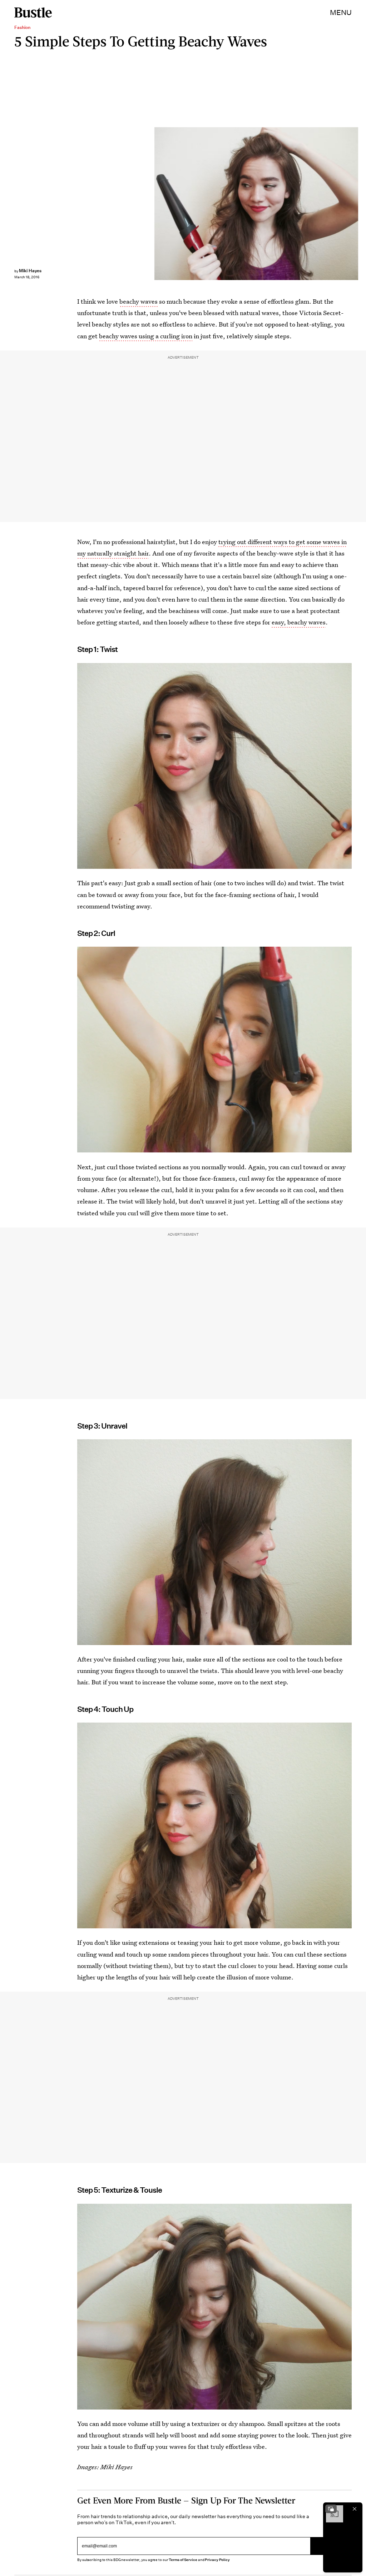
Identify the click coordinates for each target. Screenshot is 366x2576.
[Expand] (331, 2509)
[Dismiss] (355, 2509)
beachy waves (139, 301)
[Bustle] (33, 13)
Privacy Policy (217, 2560)
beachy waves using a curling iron (146, 336)
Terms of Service (183, 2560)
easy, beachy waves (299, 622)
